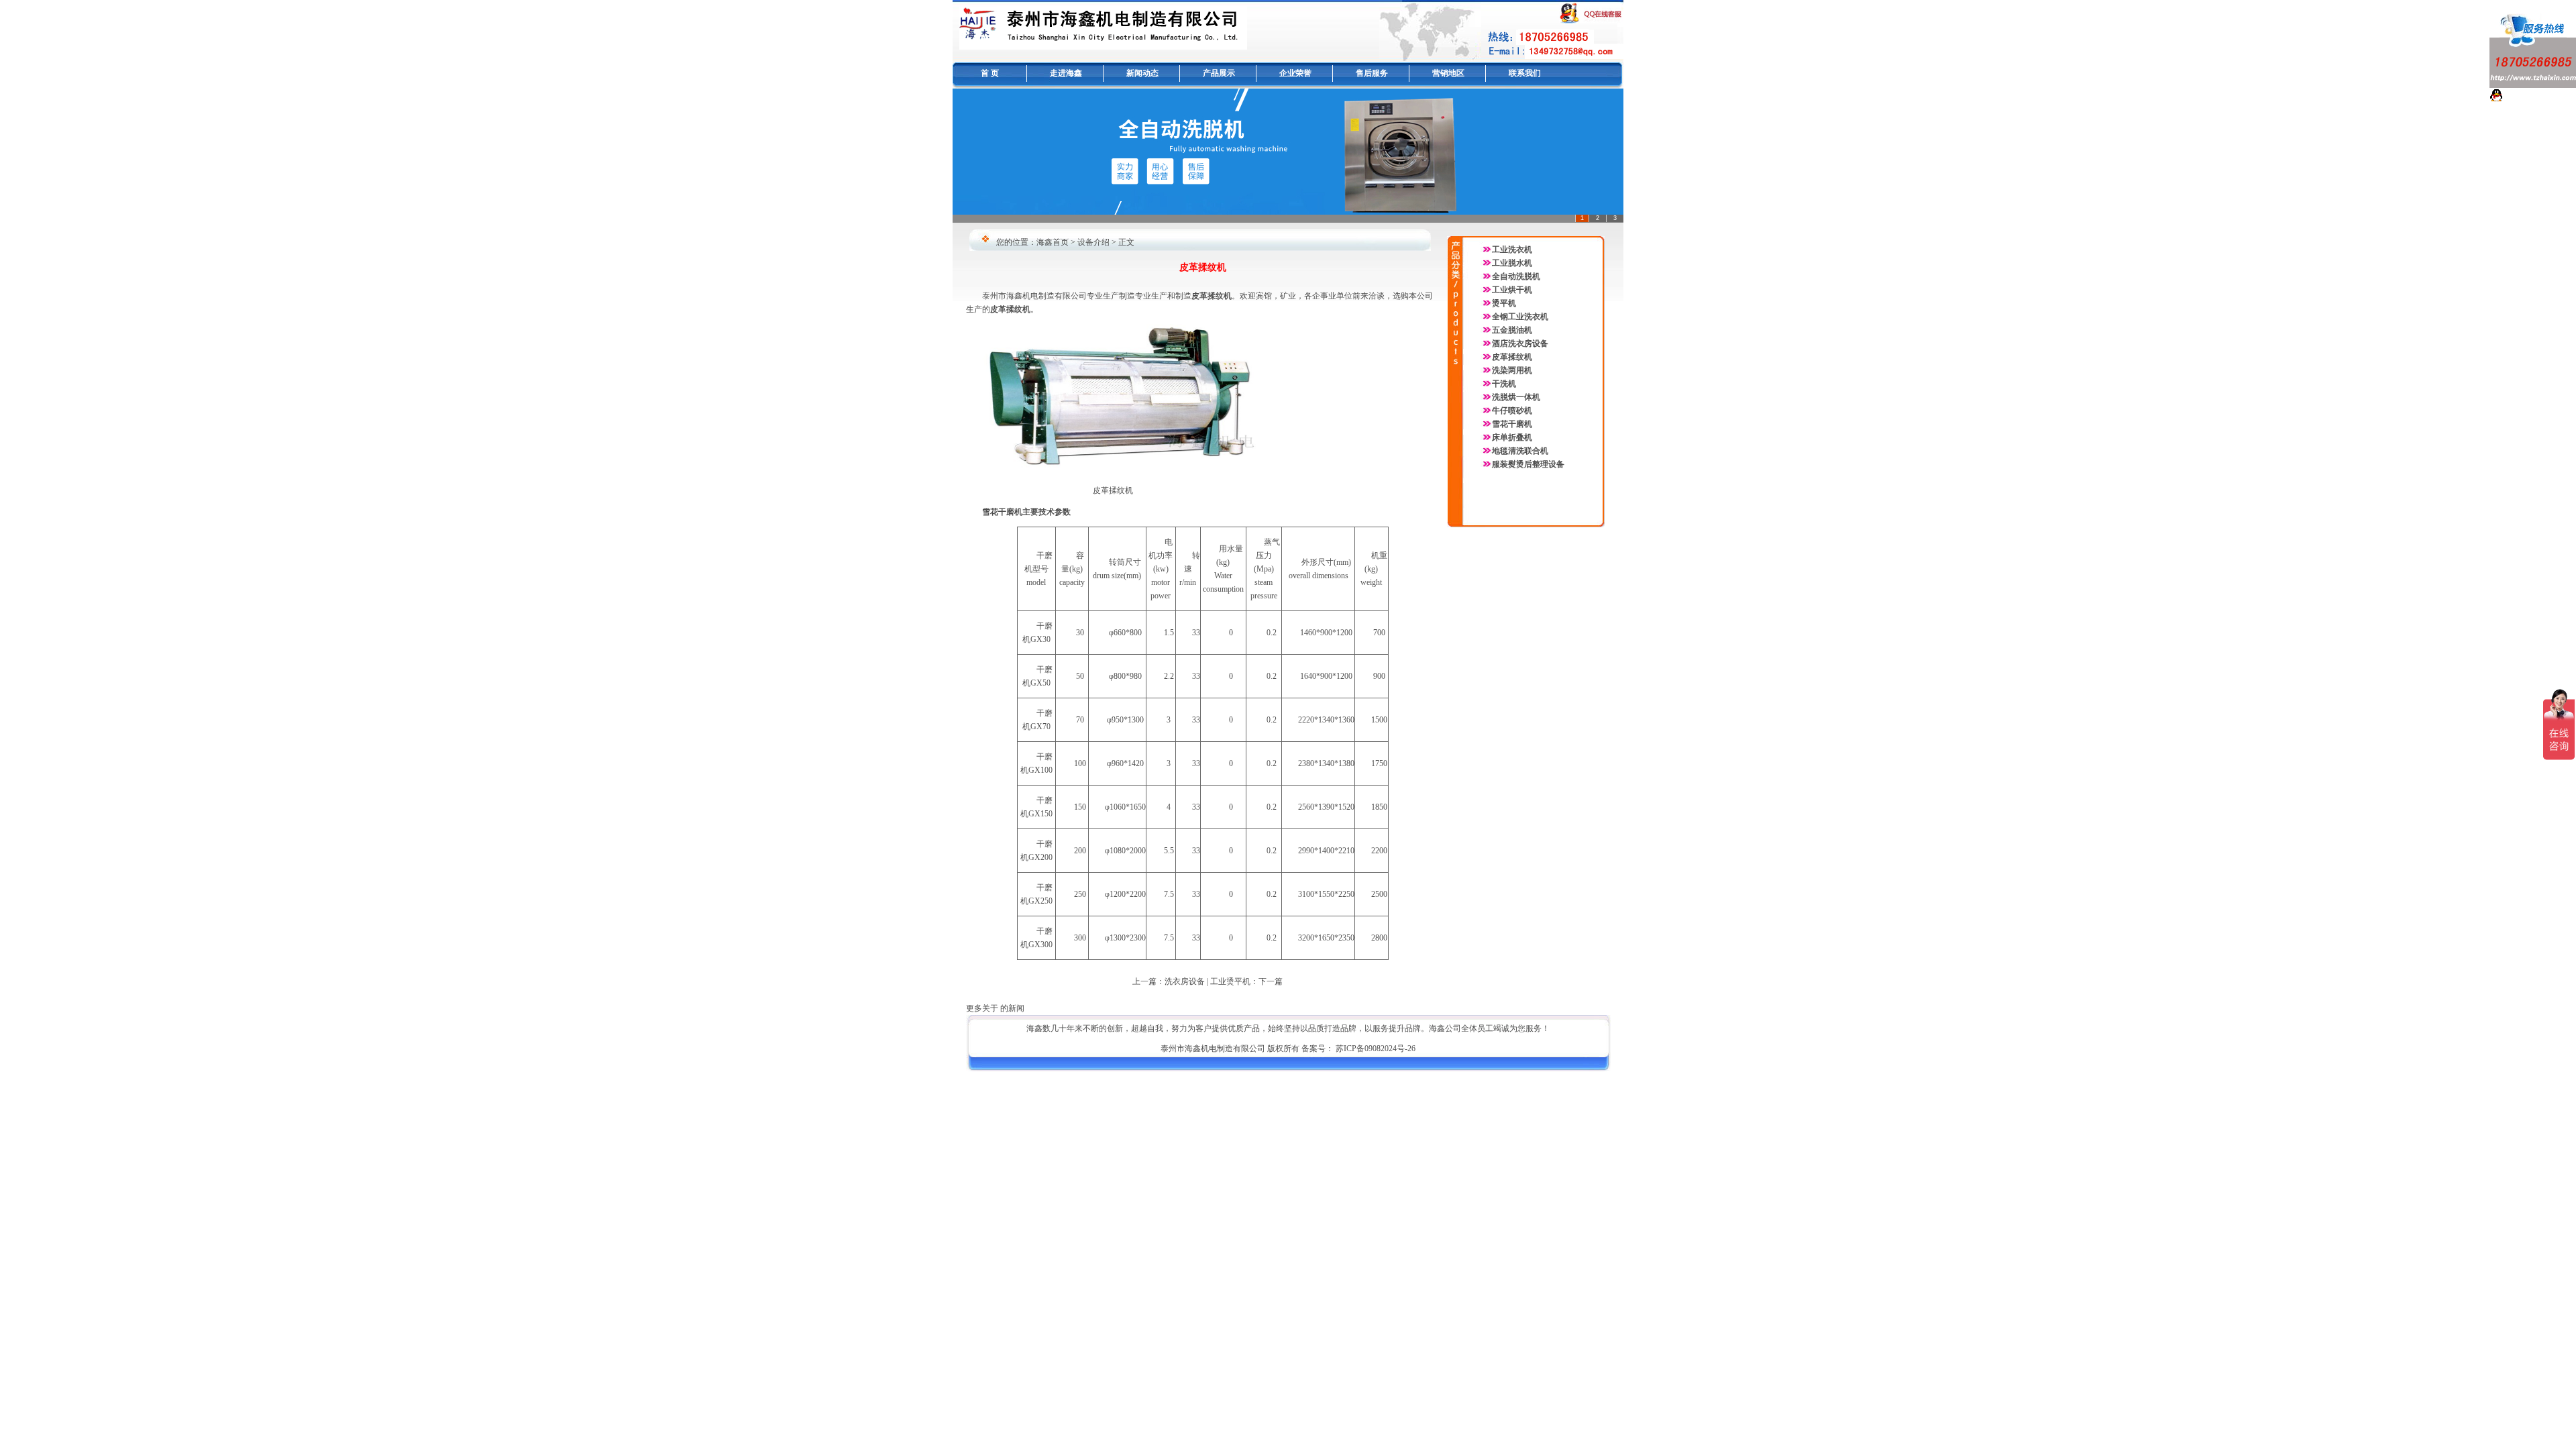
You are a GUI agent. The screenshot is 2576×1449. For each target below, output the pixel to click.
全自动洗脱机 (1516, 276)
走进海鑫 (1066, 73)
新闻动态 (1142, 73)
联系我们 (1525, 73)
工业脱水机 (1512, 263)
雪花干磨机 (1512, 424)
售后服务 (1372, 73)
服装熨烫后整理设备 (1528, 464)
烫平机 (1504, 303)
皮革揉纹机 (1512, 357)
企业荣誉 (1295, 73)
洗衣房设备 (1185, 981)
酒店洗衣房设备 (1520, 343)
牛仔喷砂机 (1512, 411)
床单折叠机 (1512, 437)
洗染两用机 (1512, 370)
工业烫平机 (1230, 981)
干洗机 (1504, 384)
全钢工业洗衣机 (1520, 317)
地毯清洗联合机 (1520, 451)
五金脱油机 (1512, 330)
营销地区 (1448, 73)
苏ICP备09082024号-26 (1376, 1049)
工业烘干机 (1512, 290)
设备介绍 (1093, 242)
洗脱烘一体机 (1516, 397)
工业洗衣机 (1512, 250)
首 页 (990, 73)
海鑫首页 (1053, 242)
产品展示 (1219, 73)
